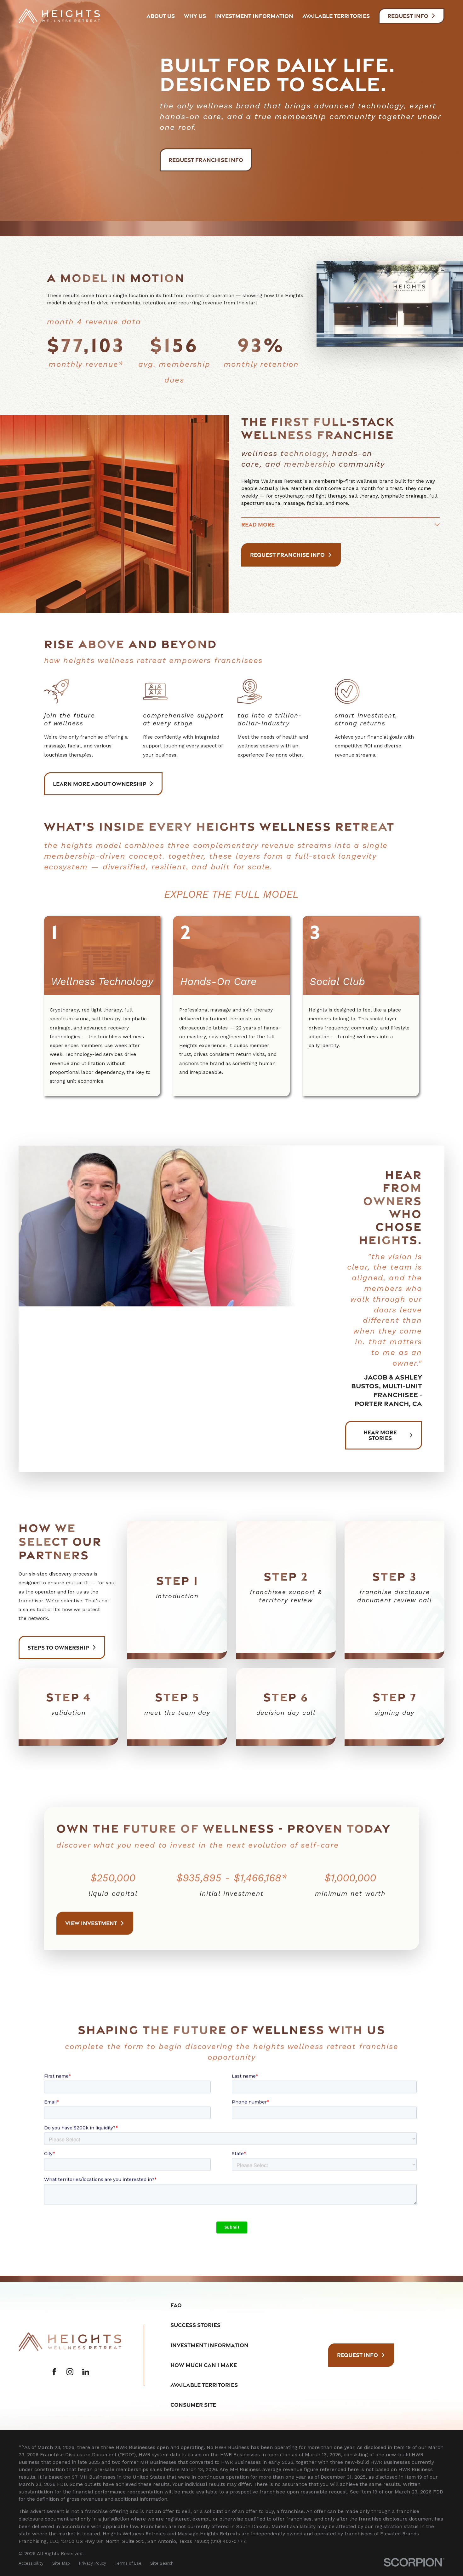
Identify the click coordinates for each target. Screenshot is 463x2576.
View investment (91, 1923)
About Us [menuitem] (161, 16)
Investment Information (209, 2345)
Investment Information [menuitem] (254, 16)
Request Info (357, 2355)
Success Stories (195, 2325)
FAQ (176, 2305)
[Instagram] (70, 2372)
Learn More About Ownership (100, 784)
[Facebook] (54, 2372)
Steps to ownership (58, 1647)
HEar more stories (380, 1435)
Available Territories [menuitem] (336, 16)
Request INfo (408, 16)
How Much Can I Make (204, 2365)
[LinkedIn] (86, 2372)
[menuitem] (31, 2563)
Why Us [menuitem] (195, 16)
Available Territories (204, 2385)
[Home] (59, 16)
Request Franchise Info (206, 160)
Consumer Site (193, 2405)
